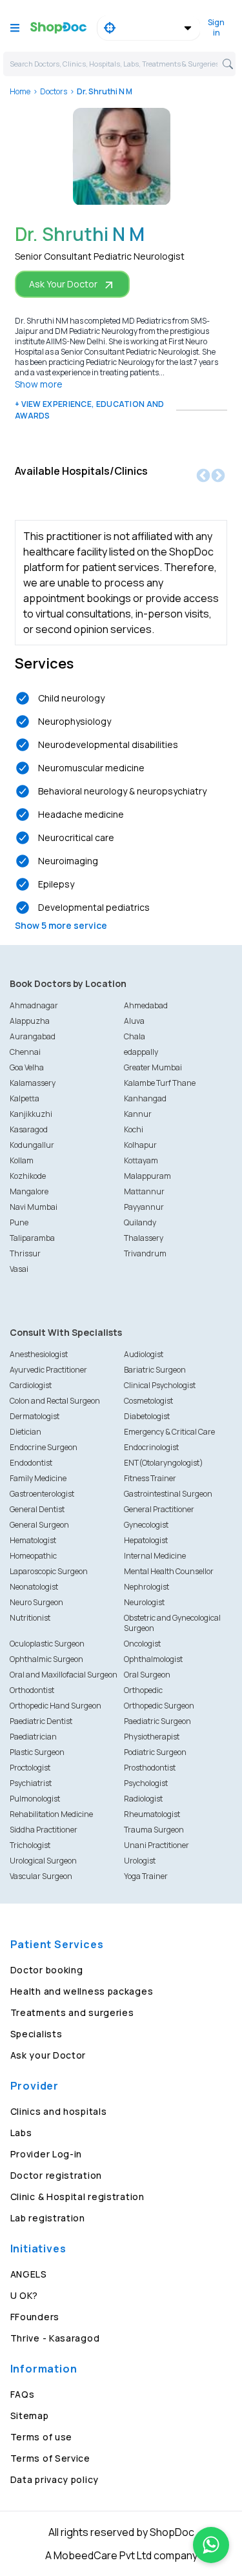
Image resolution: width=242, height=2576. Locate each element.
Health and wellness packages (82, 1991)
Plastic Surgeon (37, 1752)
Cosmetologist (148, 1401)
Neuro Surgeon (36, 1602)
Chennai (25, 1052)
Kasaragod (29, 1129)
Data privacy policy (55, 2479)
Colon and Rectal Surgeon (55, 1401)
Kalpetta (25, 1098)
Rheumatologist (152, 1814)
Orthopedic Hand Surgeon (55, 1706)
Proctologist (30, 1768)
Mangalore (29, 1191)
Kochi (134, 1129)
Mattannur (144, 1191)
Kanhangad (145, 1098)
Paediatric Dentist (41, 1721)
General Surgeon (39, 1525)
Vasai (19, 1269)
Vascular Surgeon (41, 1876)
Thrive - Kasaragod (55, 2338)
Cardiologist (31, 1385)
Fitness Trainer (150, 1478)
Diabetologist (147, 1416)
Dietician (25, 1432)
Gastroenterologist (42, 1494)
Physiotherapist (152, 1737)
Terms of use (41, 2437)
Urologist (140, 1861)
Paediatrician (33, 1737)
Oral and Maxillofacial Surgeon (64, 1675)
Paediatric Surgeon (157, 1721)
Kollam (22, 1160)
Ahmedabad (146, 1005)
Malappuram (147, 1176)
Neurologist (144, 1602)
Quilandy (140, 1222)
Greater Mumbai (153, 1067)
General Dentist (37, 1509)
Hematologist (33, 1540)
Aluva (134, 1021)
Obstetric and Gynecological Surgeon (172, 1623)
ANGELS (29, 2274)
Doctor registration (56, 2175)
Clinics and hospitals (59, 2111)
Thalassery (144, 1238)
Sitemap (30, 2415)
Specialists (36, 2034)
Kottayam (141, 1160)
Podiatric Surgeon (155, 1752)
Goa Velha (27, 1067)
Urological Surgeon (43, 1861)
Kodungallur (32, 1145)
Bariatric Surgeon (155, 1370)
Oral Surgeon (147, 1675)
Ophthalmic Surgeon (46, 1659)
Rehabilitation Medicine (51, 1814)
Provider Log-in (46, 2154)
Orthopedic (143, 1690)
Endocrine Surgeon (44, 1447)
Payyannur (144, 1207)
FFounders (35, 2317)
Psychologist (146, 1783)
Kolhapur (140, 1145)
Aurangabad (33, 1036)
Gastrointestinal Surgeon (168, 1494)
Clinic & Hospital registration (77, 2197)
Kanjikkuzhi (31, 1114)
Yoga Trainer (146, 1876)
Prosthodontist (150, 1768)
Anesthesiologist (39, 1354)
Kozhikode (28, 1176)
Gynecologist (146, 1525)
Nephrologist (146, 1587)
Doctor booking (47, 1970)
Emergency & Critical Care (169, 1432)
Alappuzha (30, 1021)
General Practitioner (159, 1509)
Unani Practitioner (156, 1845)
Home (20, 91)
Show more (39, 384)
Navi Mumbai (34, 1207)
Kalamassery (33, 1083)
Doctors (54, 91)
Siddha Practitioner (44, 1830)
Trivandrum (145, 1253)
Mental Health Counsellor (169, 1571)
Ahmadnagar (34, 1005)
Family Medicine (38, 1478)
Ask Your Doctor (63, 284)
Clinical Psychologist (160, 1385)
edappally (141, 1052)
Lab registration (48, 2218)
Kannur (138, 1114)
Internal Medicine (155, 1556)
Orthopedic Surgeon (159, 1706)
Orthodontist (32, 1690)
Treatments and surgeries (72, 2012)
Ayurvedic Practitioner (48, 1370)
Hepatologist (146, 1540)
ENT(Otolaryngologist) (164, 1463)
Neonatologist (34, 1587)
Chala (135, 1036)
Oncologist (142, 1644)
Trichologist (30, 1845)
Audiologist (144, 1354)
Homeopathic (33, 1556)
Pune (19, 1222)
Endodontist (31, 1463)
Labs (21, 2133)
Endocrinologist (151, 1447)
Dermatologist (35, 1416)
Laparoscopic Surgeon (49, 1571)
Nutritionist (30, 1618)
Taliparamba (32, 1238)
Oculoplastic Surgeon (47, 1644)
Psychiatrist (31, 1783)
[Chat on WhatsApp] (211, 2545)
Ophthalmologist (153, 1659)
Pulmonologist (35, 1799)
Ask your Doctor (48, 2055)
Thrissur (25, 1253)
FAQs (23, 2394)
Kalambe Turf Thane (160, 1083)
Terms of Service (50, 2458)
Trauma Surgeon (154, 1830)
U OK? (25, 2295)
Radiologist (143, 1799)
